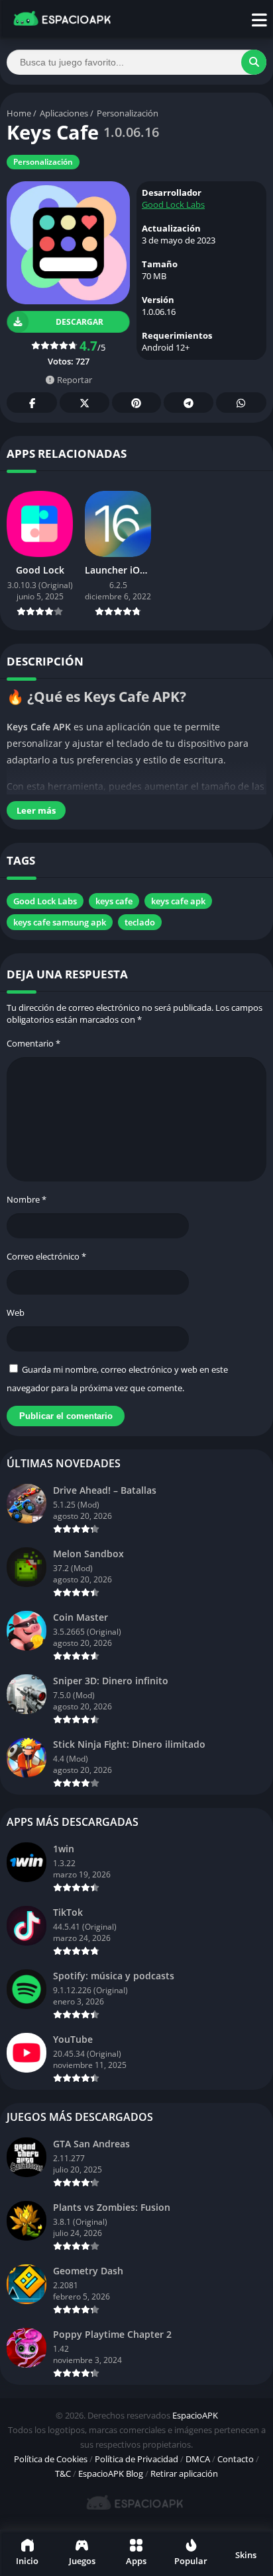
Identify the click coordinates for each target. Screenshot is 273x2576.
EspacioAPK (195, 2415)
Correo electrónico (46, 1256)
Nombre (27, 1199)
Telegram (188, 403)
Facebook (32, 403)
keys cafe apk (178, 901)
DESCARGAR (79, 322)
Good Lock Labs (173, 204)
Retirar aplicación (184, 2473)
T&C (63, 2473)
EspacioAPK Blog (111, 2473)
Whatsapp (241, 403)
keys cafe (114, 901)
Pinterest (136, 403)
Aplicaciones (64, 113)
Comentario (33, 1043)
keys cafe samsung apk (60, 922)
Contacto (236, 2459)
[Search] (254, 62)
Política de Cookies (51, 2459)
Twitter (84, 403)
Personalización (128, 113)
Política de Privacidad (136, 2459)
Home (19, 113)
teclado (140, 922)
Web (16, 1312)
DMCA (198, 2459)
